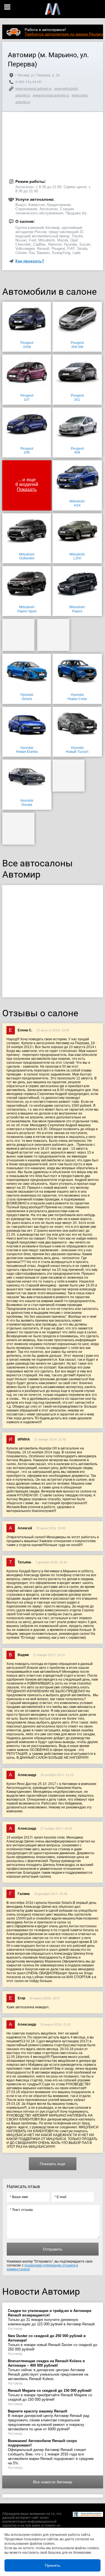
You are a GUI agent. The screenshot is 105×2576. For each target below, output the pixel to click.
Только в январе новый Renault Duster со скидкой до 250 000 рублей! (53, 2343)
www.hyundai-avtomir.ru (51, 95)
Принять (53, 2565)
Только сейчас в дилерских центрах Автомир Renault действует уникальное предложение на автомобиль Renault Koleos (48, 2370)
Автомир (15, 2329)
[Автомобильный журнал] (53, 9)
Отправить (53, 2249)
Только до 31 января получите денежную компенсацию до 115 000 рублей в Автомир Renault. (52, 2317)
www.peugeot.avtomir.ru (34, 89)
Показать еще (53, 2164)
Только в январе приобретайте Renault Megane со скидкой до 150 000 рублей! (50, 2395)
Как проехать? (30, 261)
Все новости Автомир (53, 2482)
